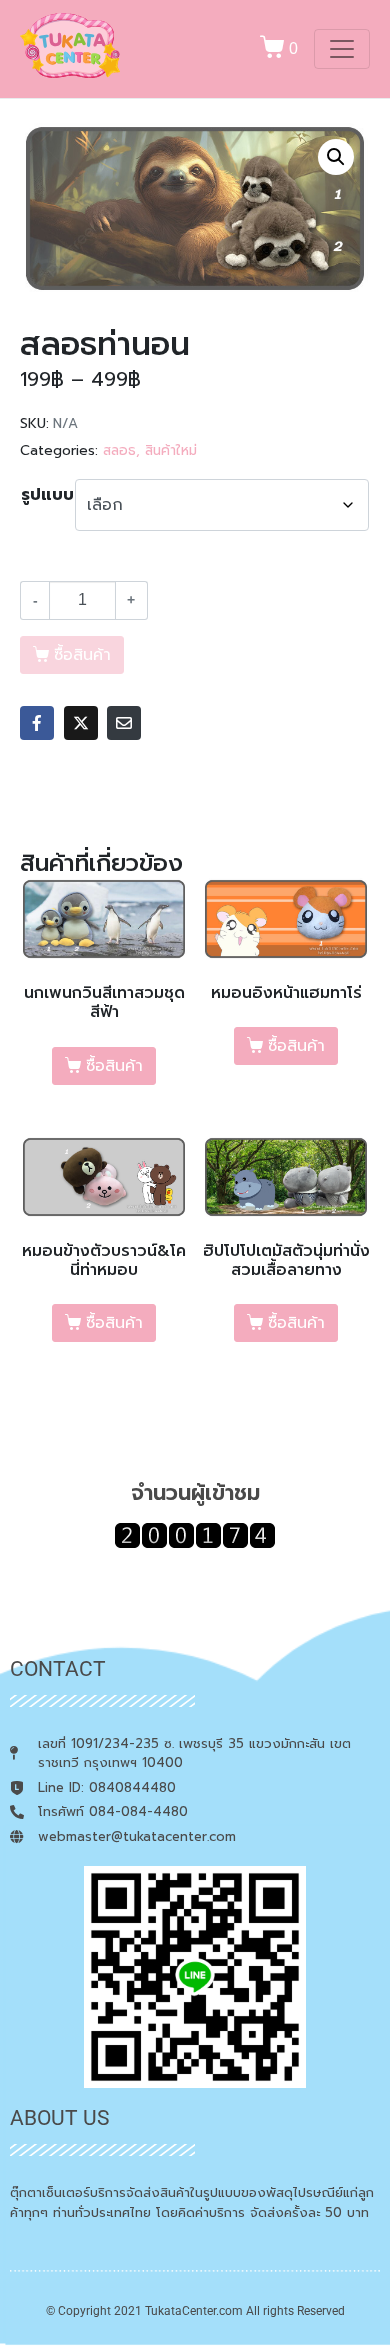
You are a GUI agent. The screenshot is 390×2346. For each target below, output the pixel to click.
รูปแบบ (47, 495)
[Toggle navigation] (342, 49)
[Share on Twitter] (81, 723)
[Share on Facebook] (37, 723)
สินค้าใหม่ (171, 450)
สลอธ (119, 450)
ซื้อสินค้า (114, 1066)
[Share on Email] (124, 723)
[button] (336, 157)
